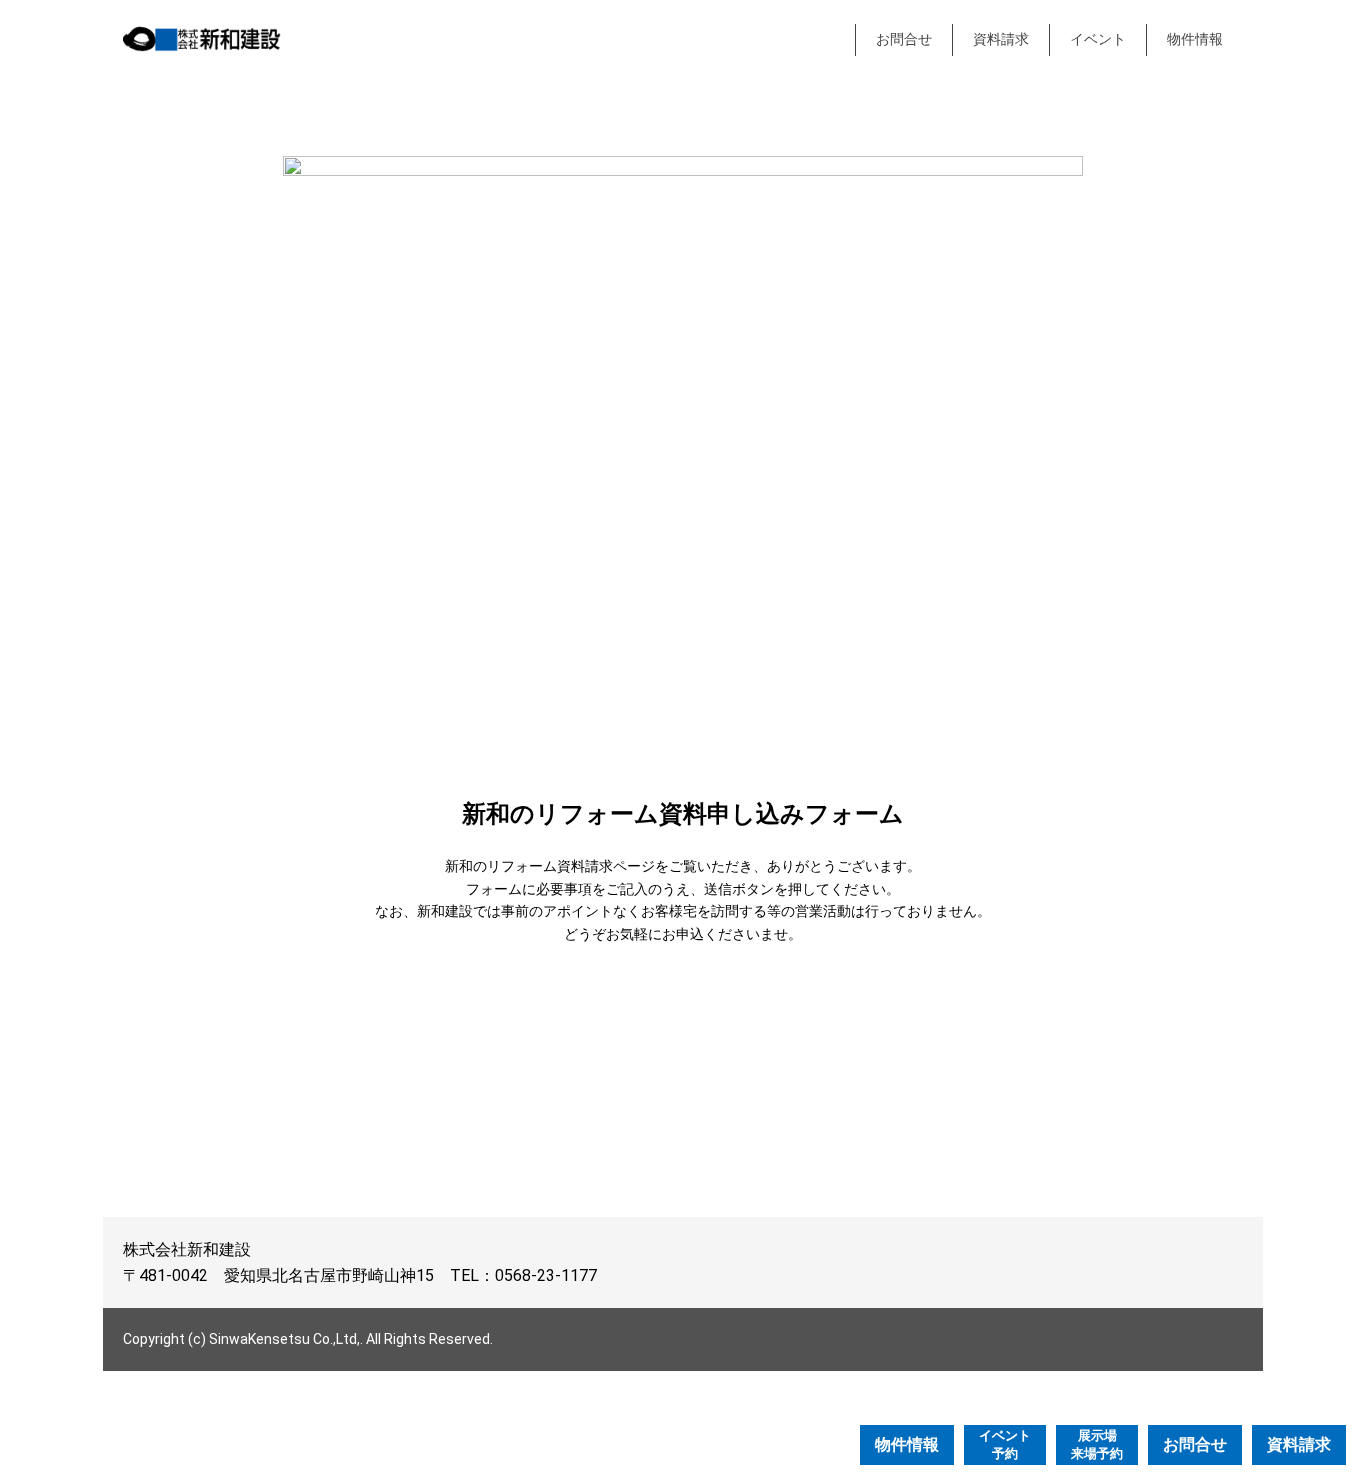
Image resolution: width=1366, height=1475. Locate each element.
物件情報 (1195, 39)
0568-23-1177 (546, 1275)
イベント (1098, 39)
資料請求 (1001, 39)
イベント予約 (1005, 1444)
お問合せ (904, 39)
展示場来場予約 (1097, 1444)
